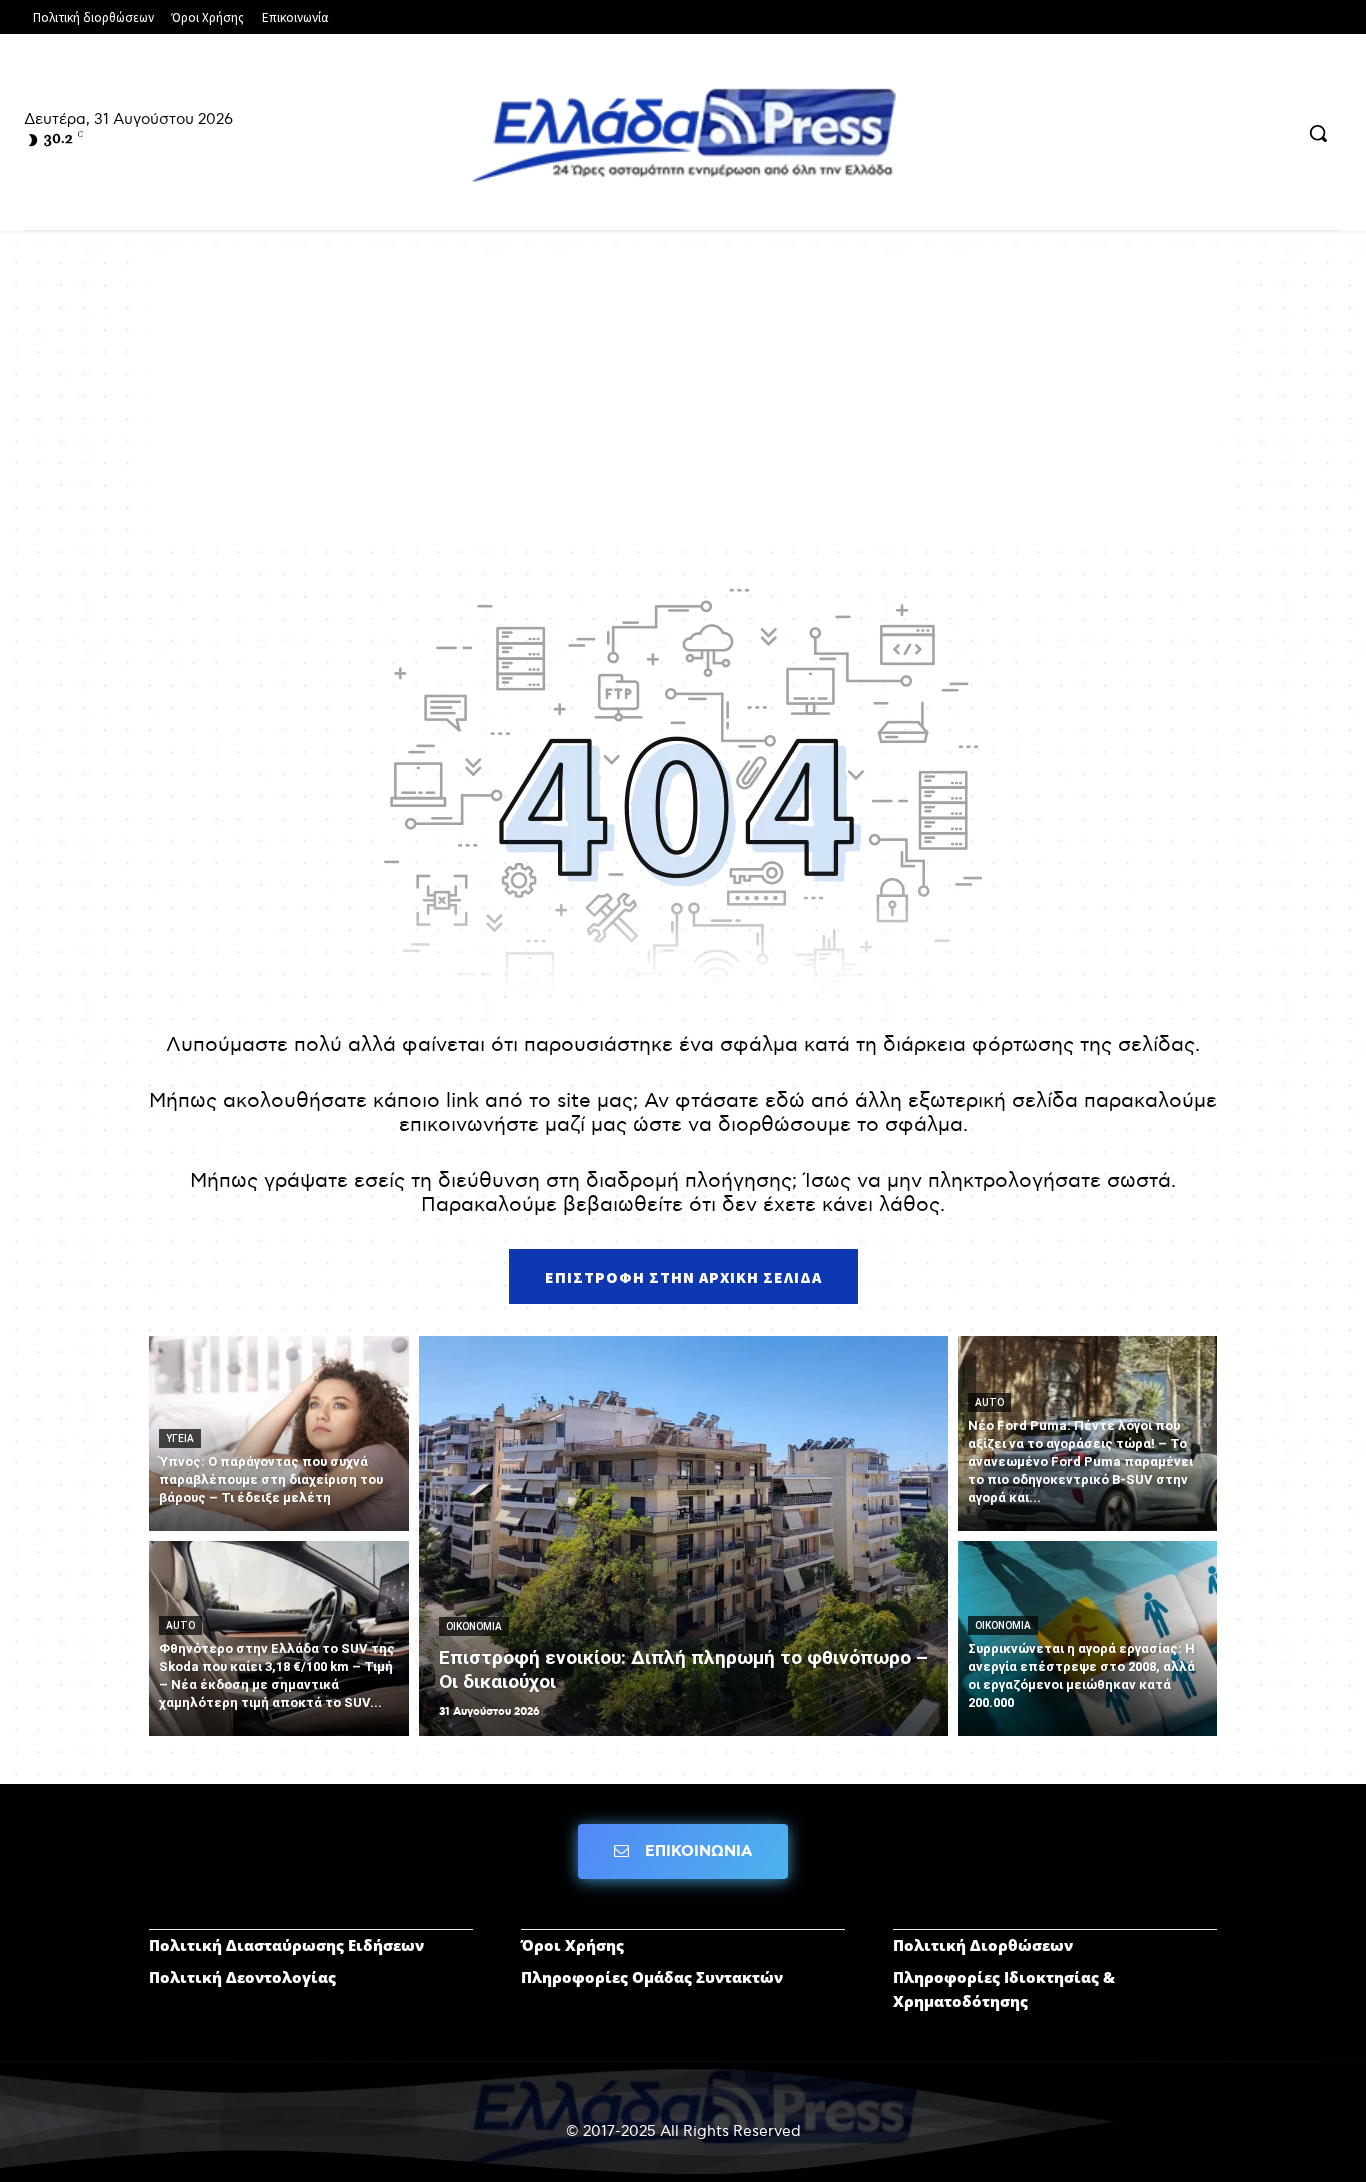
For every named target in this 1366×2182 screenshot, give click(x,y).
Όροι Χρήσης (572, 1945)
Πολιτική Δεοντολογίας (242, 1977)
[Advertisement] (683, 401)
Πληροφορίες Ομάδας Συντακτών (652, 1977)
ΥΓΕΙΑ (180, 1438)
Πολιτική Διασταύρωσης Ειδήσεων (286, 1945)
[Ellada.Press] (683, 134)
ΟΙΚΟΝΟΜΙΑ (474, 1626)
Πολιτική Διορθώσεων (983, 1945)
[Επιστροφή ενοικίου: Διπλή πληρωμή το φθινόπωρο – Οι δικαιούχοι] (683, 1536)
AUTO (180, 1625)
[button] (1318, 133)
